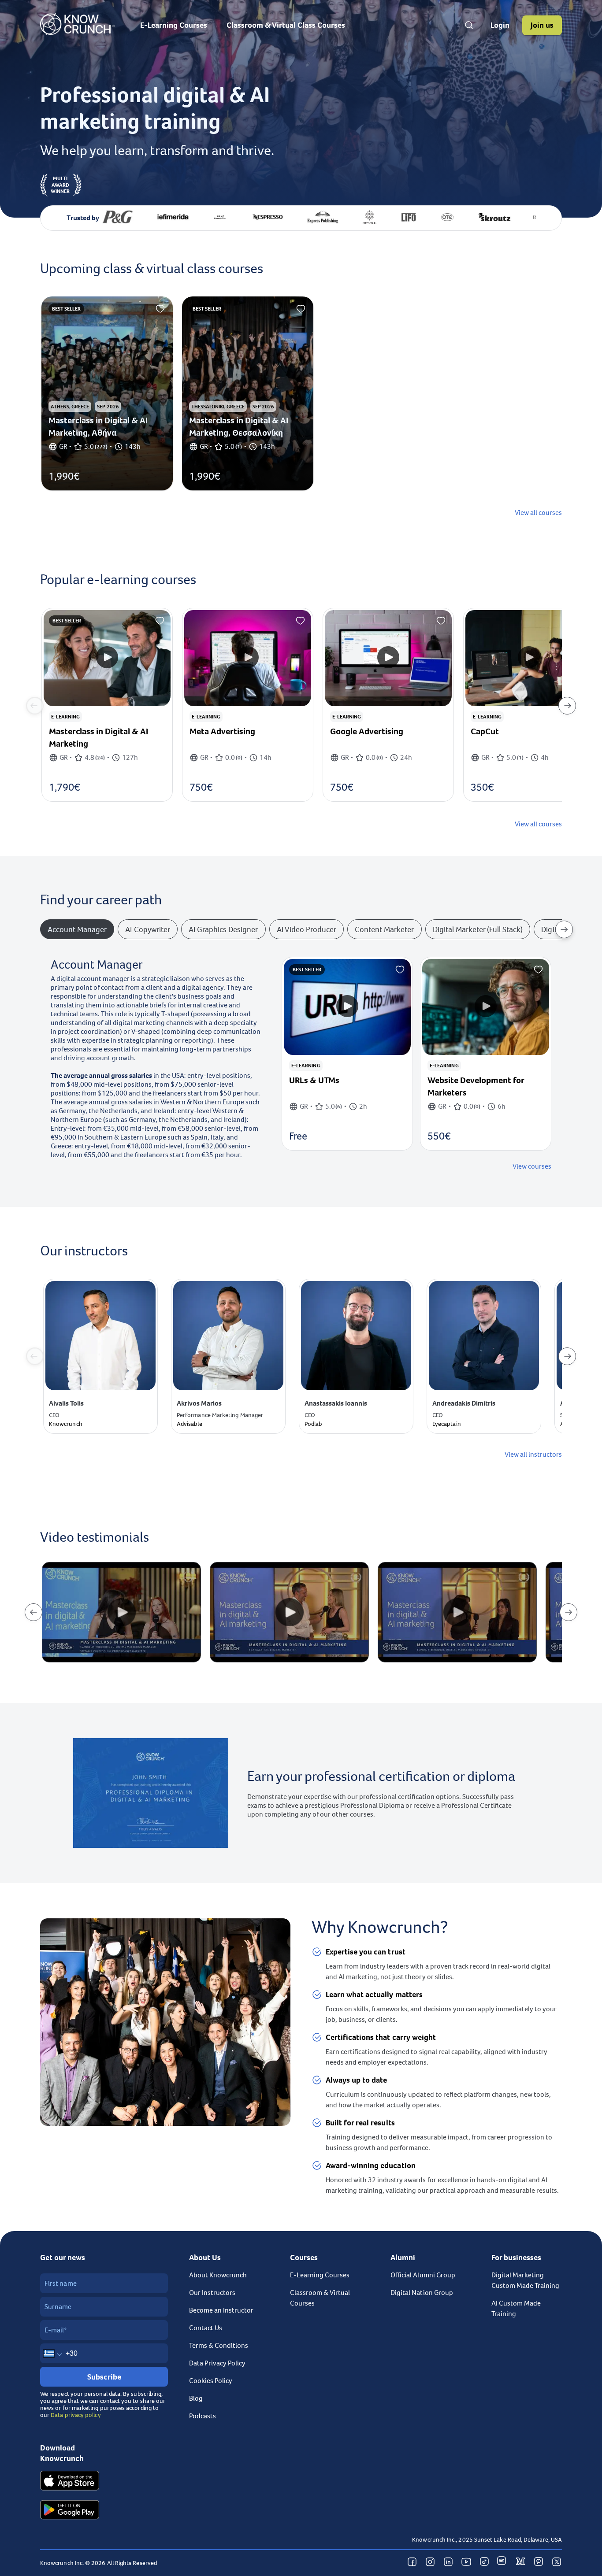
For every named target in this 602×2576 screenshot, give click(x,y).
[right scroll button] (564, 929)
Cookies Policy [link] (211, 2381)
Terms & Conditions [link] (219, 2346)
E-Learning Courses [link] (320, 2275)
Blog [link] (196, 2398)
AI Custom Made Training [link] (516, 2309)
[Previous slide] (35, 706)
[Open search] (469, 25)
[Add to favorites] (160, 309)
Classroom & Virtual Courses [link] (320, 2298)
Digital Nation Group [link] (422, 2293)
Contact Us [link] (206, 2328)
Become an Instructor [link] (221, 2310)
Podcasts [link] (203, 2416)
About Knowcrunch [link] (218, 2275)
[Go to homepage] (77, 33)
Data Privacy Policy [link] (217, 2363)
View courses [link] (532, 1166)
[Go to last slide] (33, 1612)
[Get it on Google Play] (70, 2511)
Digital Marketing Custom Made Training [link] (525, 2280)
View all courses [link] (538, 513)
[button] (500, 25)
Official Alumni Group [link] (423, 2275)
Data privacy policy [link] (76, 2415)
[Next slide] (567, 706)
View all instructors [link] (533, 1455)
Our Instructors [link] (212, 2293)
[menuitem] (174, 25)
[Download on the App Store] (70, 2482)
